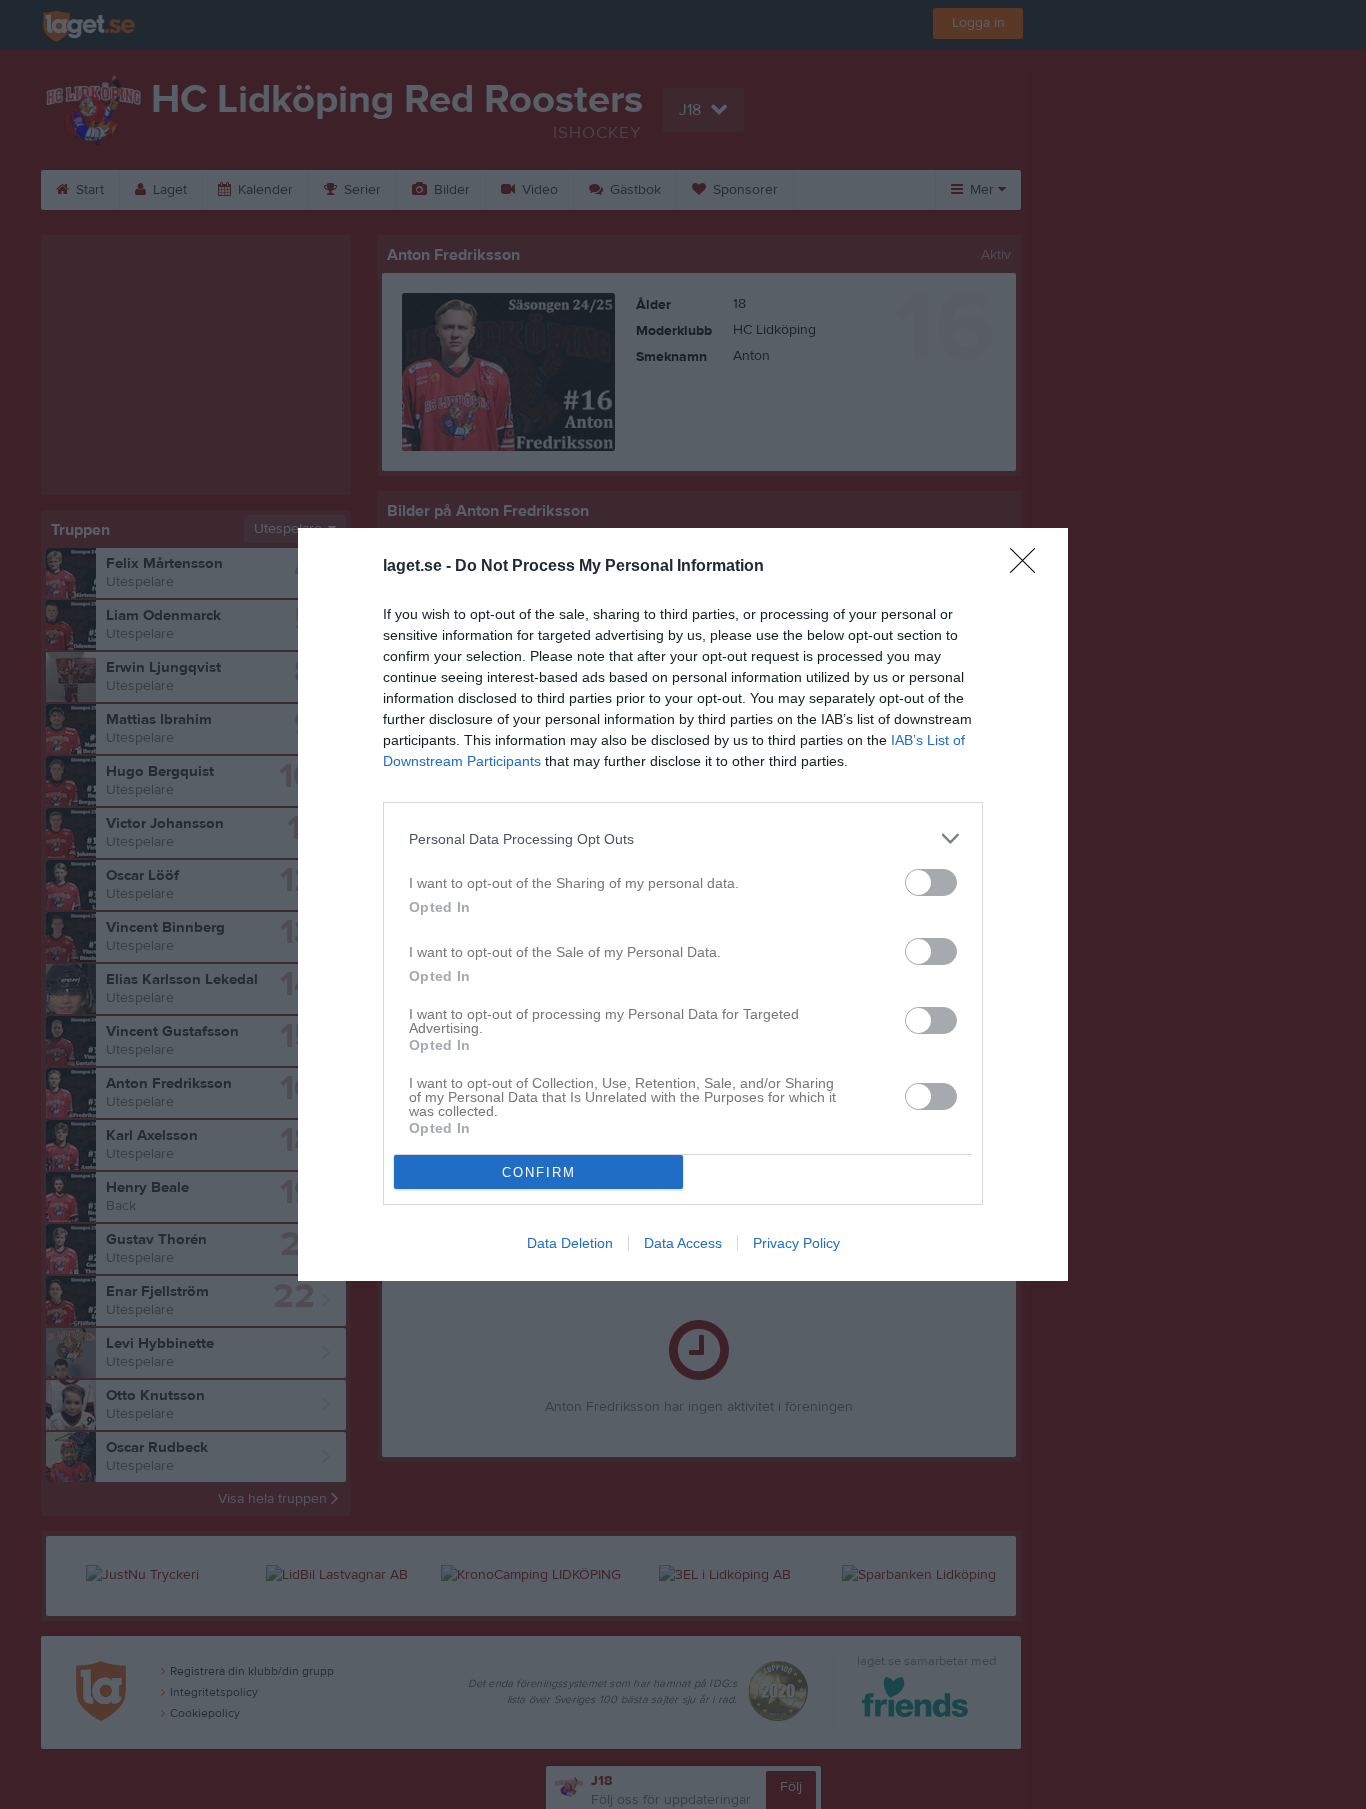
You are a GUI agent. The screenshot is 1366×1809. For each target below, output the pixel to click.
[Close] (1029, 567)
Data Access (683, 1243)
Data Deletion (570, 1243)
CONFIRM (539, 1172)
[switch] (931, 882)
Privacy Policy (796, 1243)
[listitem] (683, 838)
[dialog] (683, 904)
